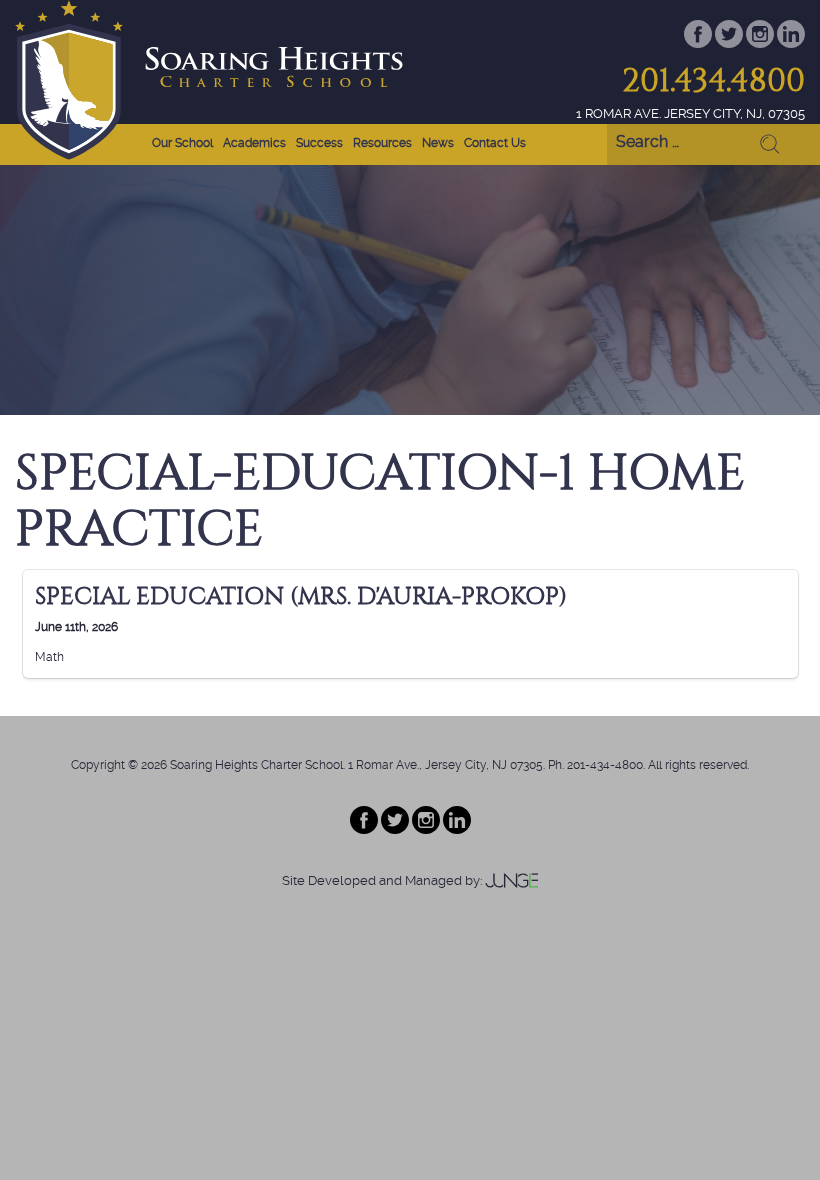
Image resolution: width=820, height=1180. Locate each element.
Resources (382, 143)
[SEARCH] (766, 145)
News (438, 143)
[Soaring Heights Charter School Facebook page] (365, 830)
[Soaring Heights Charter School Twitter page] (396, 830)
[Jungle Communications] (512, 880)
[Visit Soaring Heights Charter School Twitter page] (730, 44)
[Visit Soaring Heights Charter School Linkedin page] (791, 44)
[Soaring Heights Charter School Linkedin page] (457, 830)
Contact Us (495, 143)
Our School (182, 143)
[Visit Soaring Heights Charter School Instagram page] (761, 44)
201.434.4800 (713, 80)
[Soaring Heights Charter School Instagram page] (427, 830)
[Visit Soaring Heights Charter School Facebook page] (699, 44)
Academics (254, 143)
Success (319, 143)
